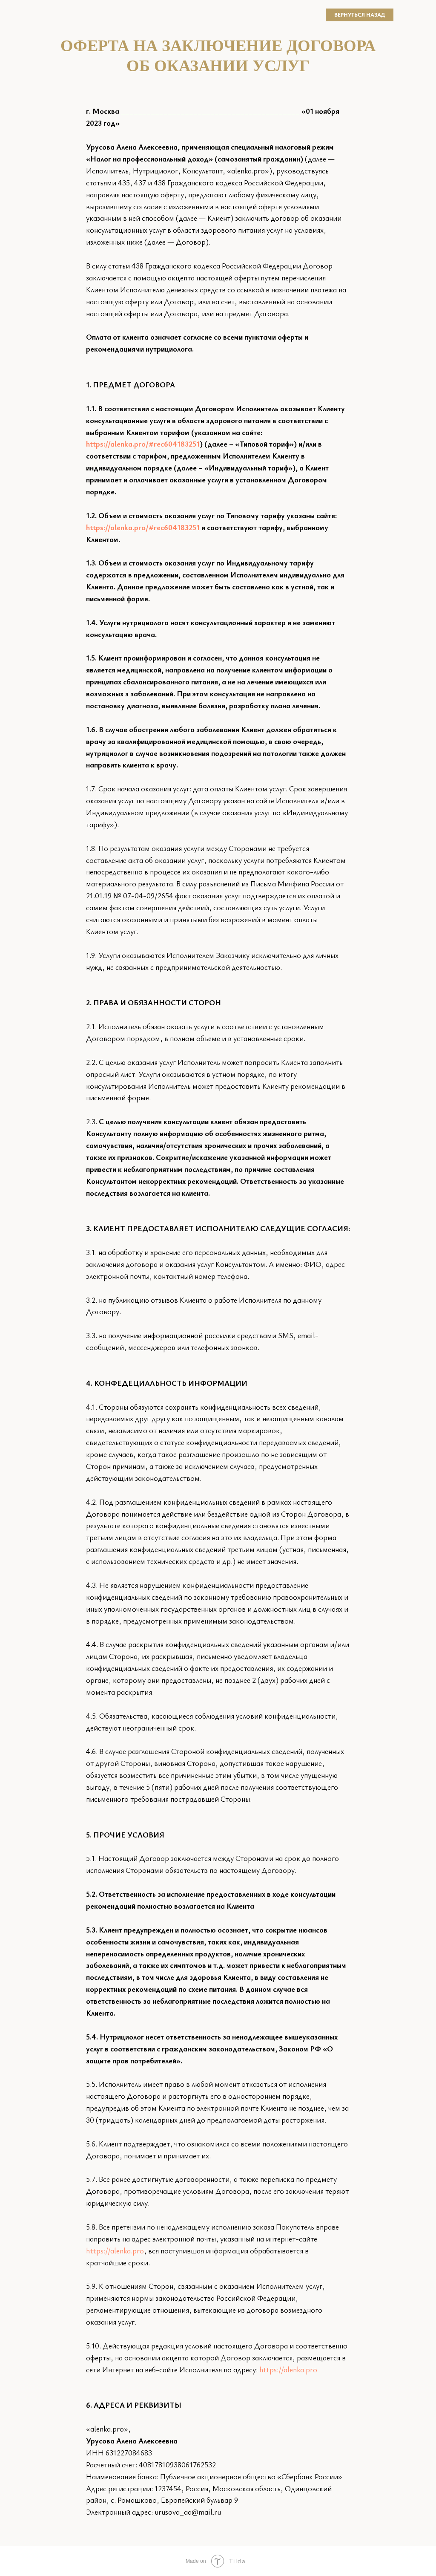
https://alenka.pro (115, 2250)
